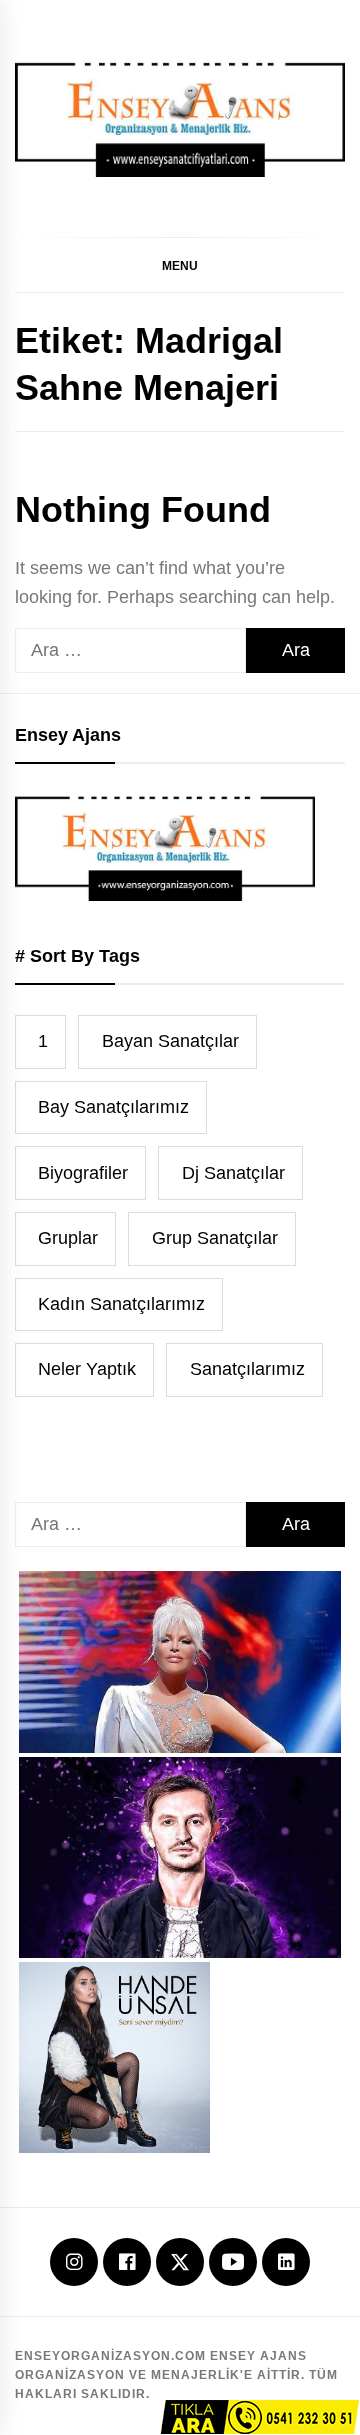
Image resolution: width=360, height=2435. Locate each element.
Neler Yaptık (87, 1369)
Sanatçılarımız (247, 1369)
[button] (180, 265)
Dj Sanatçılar (233, 1173)
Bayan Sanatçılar (170, 1041)
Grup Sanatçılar (215, 1238)
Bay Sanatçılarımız (113, 1107)
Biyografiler (83, 1173)
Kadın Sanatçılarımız (121, 1304)
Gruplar (68, 1238)
